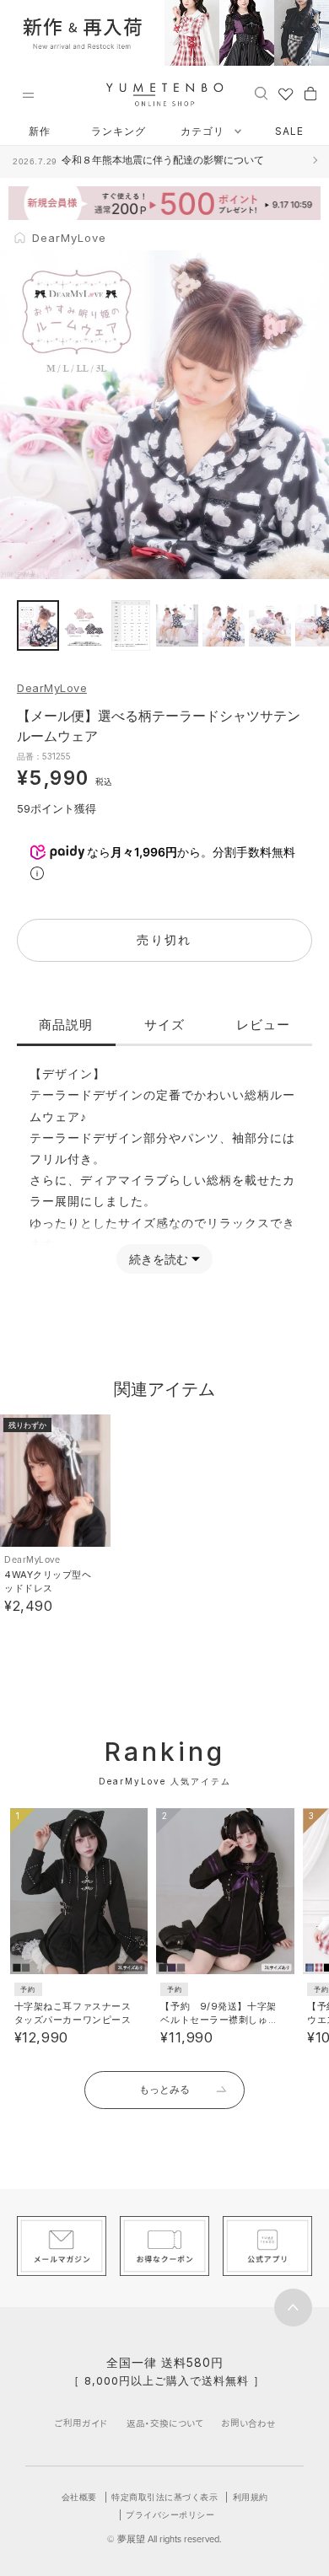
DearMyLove (52, 688)
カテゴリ (204, 131)
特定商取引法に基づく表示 (164, 2497)
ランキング (119, 131)
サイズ (164, 1025)
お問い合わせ (248, 2423)
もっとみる (164, 2089)
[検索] (261, 93)
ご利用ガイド (81, 2423)
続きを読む (159, 1259)
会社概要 (79, 2497)
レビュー (263, 1025)
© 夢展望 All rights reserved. (164, 2539)
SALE (289, 131)
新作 (40, 131)
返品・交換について (165, 2423)
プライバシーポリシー (170, 2514)
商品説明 (66, 1025)
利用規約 (251, 2497)
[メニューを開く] (28, 95)
